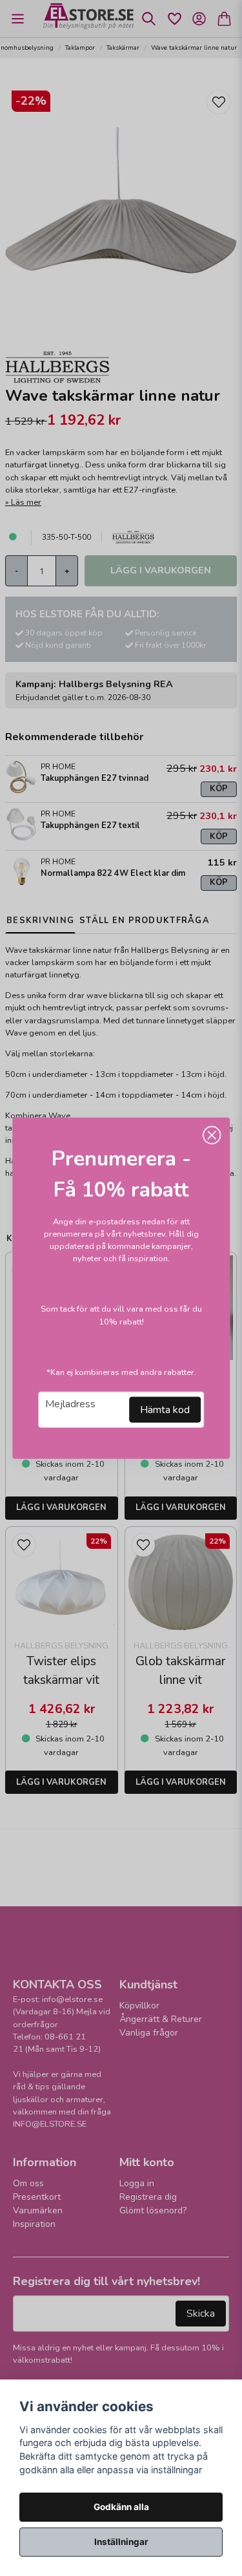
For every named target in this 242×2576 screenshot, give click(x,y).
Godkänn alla (121, 2507)
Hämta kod (165, 1410)
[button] (212, 1135)
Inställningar (121, 2542)
